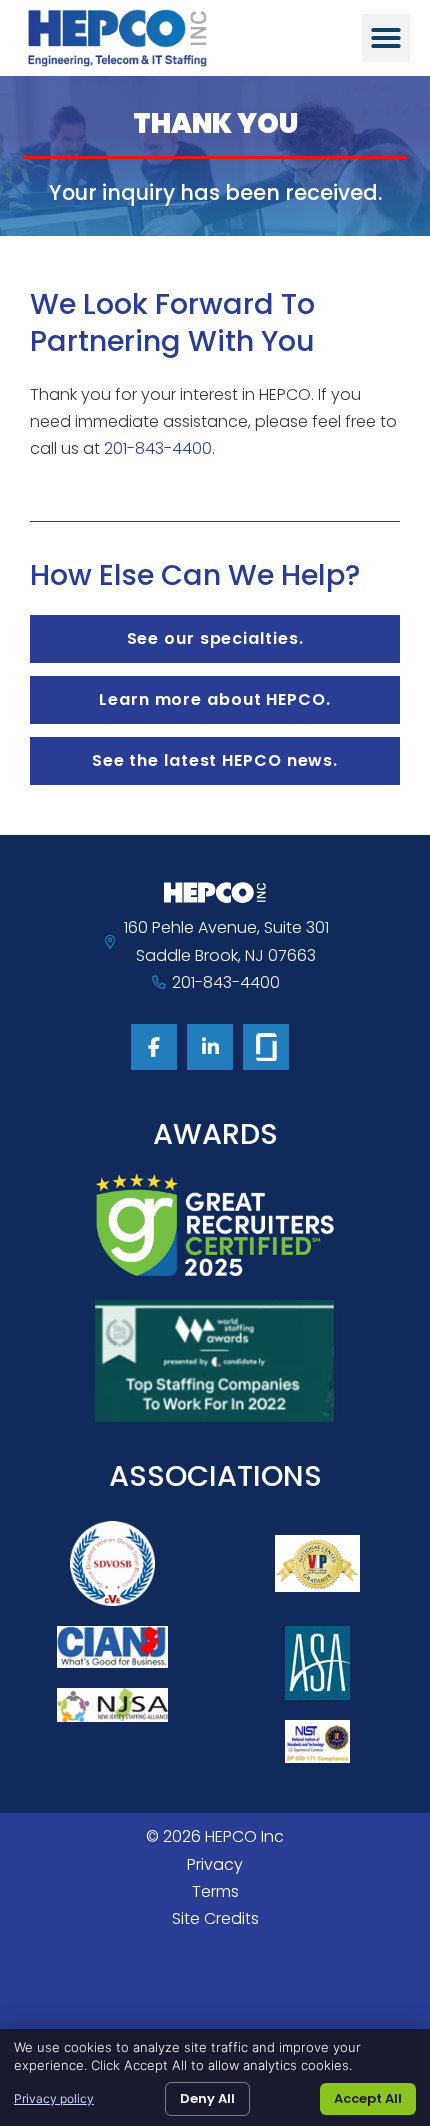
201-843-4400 (158, 448)
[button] (386, 38)
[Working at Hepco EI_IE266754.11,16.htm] (266, 1047)
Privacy (215, 1864)
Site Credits (215, 1918)
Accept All (368, 2098)
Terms (215, 1891)
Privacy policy (54, 2098)
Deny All (207, 2098)
